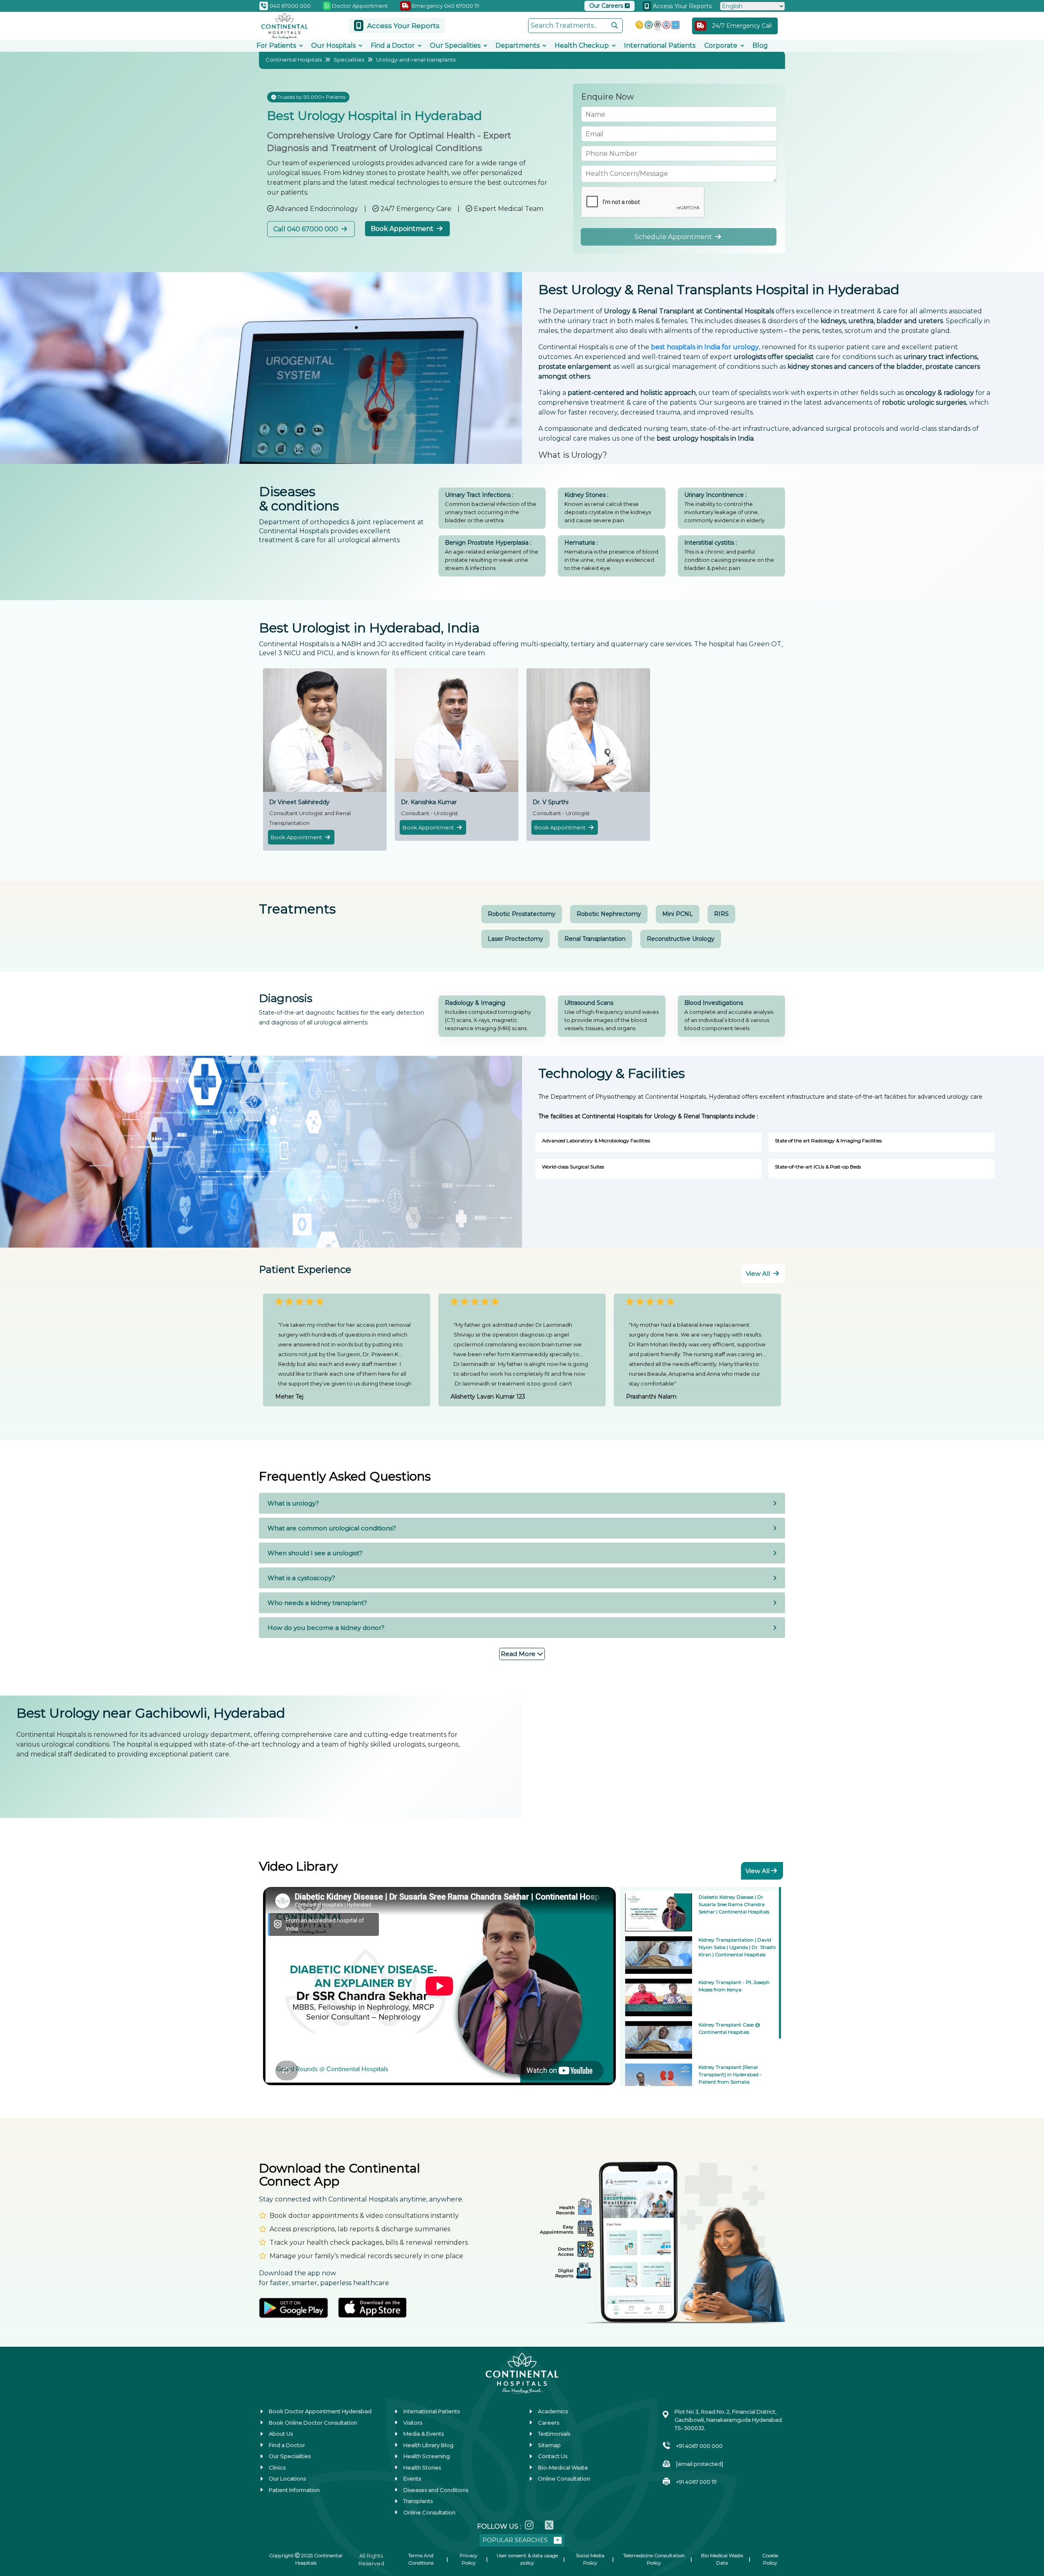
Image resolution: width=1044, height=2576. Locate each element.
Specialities (349, 60)
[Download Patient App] (16, 2554)
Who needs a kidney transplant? (317, 1603)
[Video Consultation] (16, 2478)
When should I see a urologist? (315, 1553)
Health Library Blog (428, 2445)
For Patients (276, 45)
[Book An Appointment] (16, 2529)
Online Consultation (429, 2512)
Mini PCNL (678, 914)
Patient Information (294, 2490)
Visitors (413, 2423)
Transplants (418, 2501)
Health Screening (427, 2456)
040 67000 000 (290, 6)
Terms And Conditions (421, 2559)
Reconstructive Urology (681, 939)
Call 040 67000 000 (306, 229)
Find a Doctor (393, 45)
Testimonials (554, 2434)
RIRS (721, 914)
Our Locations (287, 2478)
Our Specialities (455, 45)
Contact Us (553, 2456)
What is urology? (293, 1503)
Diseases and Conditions (436, 2490)
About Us (281, 2434)
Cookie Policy (770, 2559)
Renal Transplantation (595, 939)
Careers (549, 2423)
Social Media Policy (590, 2559)
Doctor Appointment (359, 6)
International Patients (660, 45)
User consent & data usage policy (527, 2559)
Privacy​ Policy (469, 2559)
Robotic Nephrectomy (609, 914)
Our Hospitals (333, 45)
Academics (553, 2411)
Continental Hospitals (294, 60)
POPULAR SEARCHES (515, 2540)
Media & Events (424, 2434)
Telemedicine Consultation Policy (654, 2559)
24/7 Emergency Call (742, 26)
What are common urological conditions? (332, 1528)
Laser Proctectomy (515, 939)
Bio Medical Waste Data (722, 2559)
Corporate (721, 45)
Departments (518, 45)
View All (759, 1274)
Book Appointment (403, 229)
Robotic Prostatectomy (522, 914)
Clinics (277, 2467)
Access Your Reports (681, 6)
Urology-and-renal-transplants (416, 60)
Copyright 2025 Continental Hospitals (306, 2559)
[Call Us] (16, 2503)
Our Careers (607, 6)
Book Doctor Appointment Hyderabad (320, 2411)
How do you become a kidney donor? (326, 1628)
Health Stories (422, 2467)
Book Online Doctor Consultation (313, 2423)
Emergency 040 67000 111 (445, 6)
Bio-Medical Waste (563, 2467)
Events (412, 2478)
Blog (760, 45)
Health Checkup (582, 45)
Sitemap (549, 2445)
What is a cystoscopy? (301, 1578)
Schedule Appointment (674, 237)
